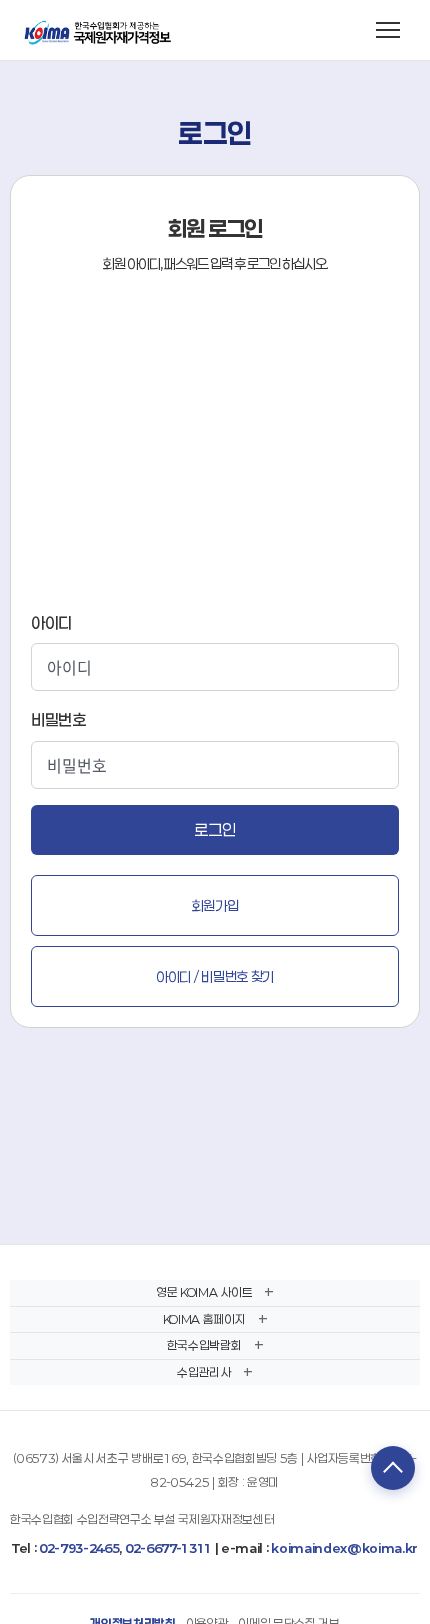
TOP (393, 1468)
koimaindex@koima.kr (344, 1548)
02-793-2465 (79, 1548)
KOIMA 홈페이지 (204, 1319)
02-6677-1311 (168, 1548)
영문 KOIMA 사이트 (204, 1292)
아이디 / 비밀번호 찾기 (215, 976)
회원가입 (215, 905)
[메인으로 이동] (99, 29)
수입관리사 (203, 1372)
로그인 (214, 829)
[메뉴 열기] (388, 30)
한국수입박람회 (204, 1345)
